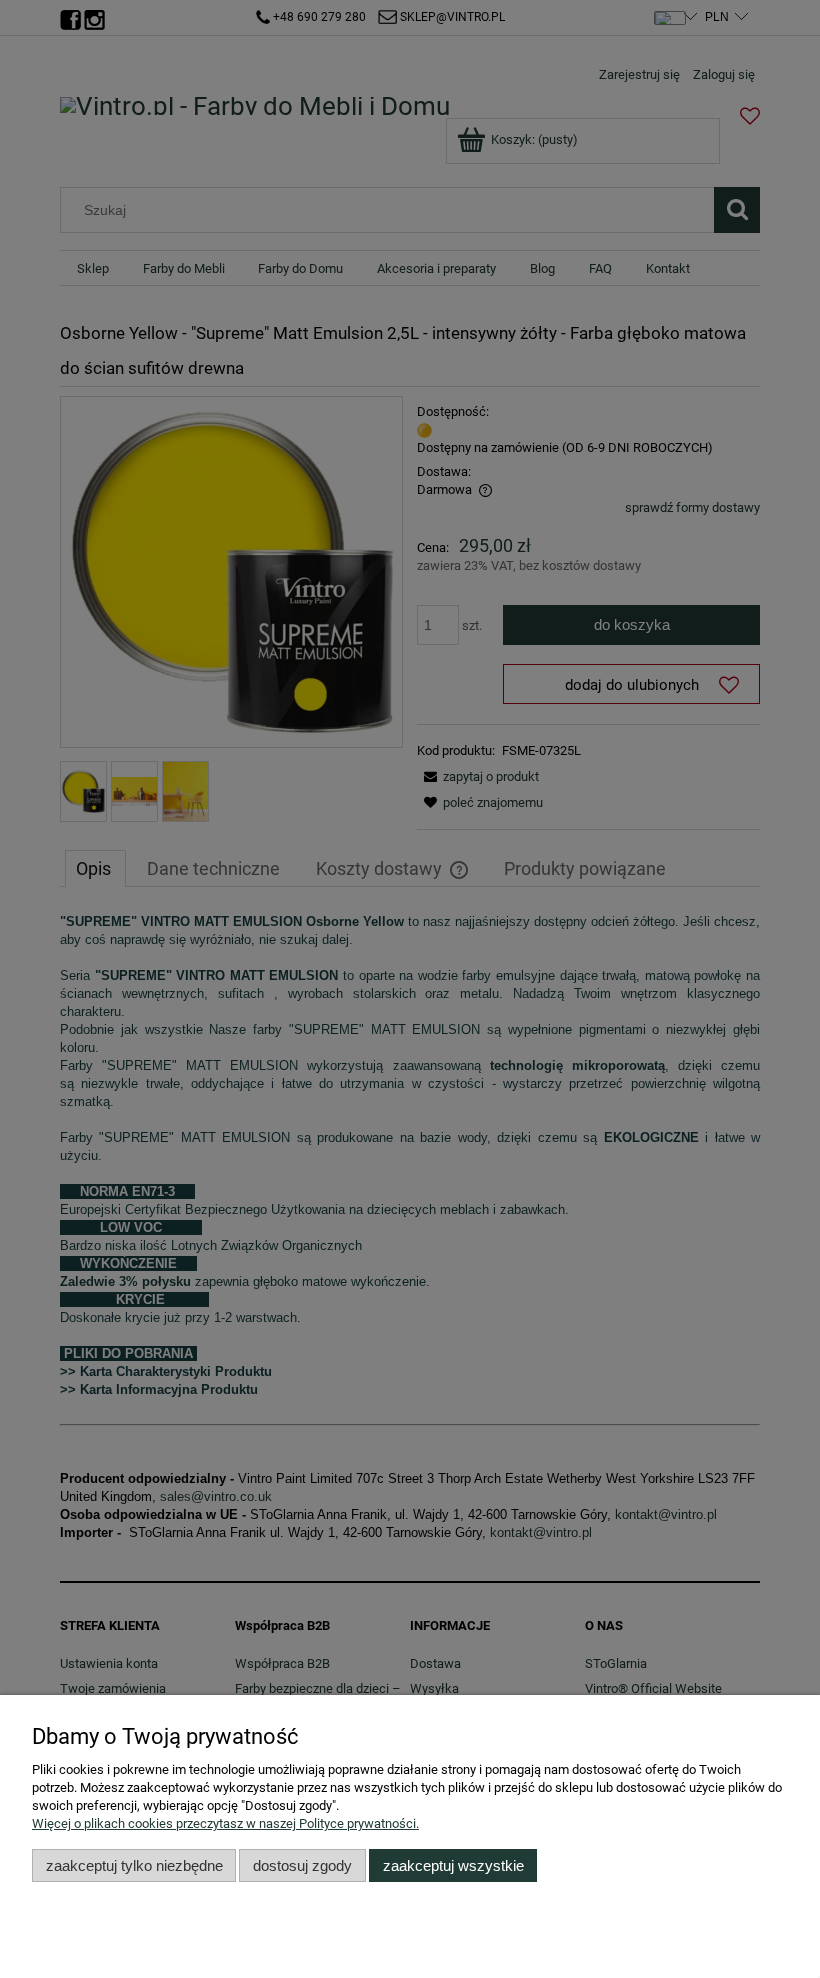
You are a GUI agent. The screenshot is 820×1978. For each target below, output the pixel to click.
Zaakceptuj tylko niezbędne (134, 1865)
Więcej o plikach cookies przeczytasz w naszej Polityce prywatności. (225, 1823)
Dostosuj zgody (302, 1865)
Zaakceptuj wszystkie (453, 1865)
